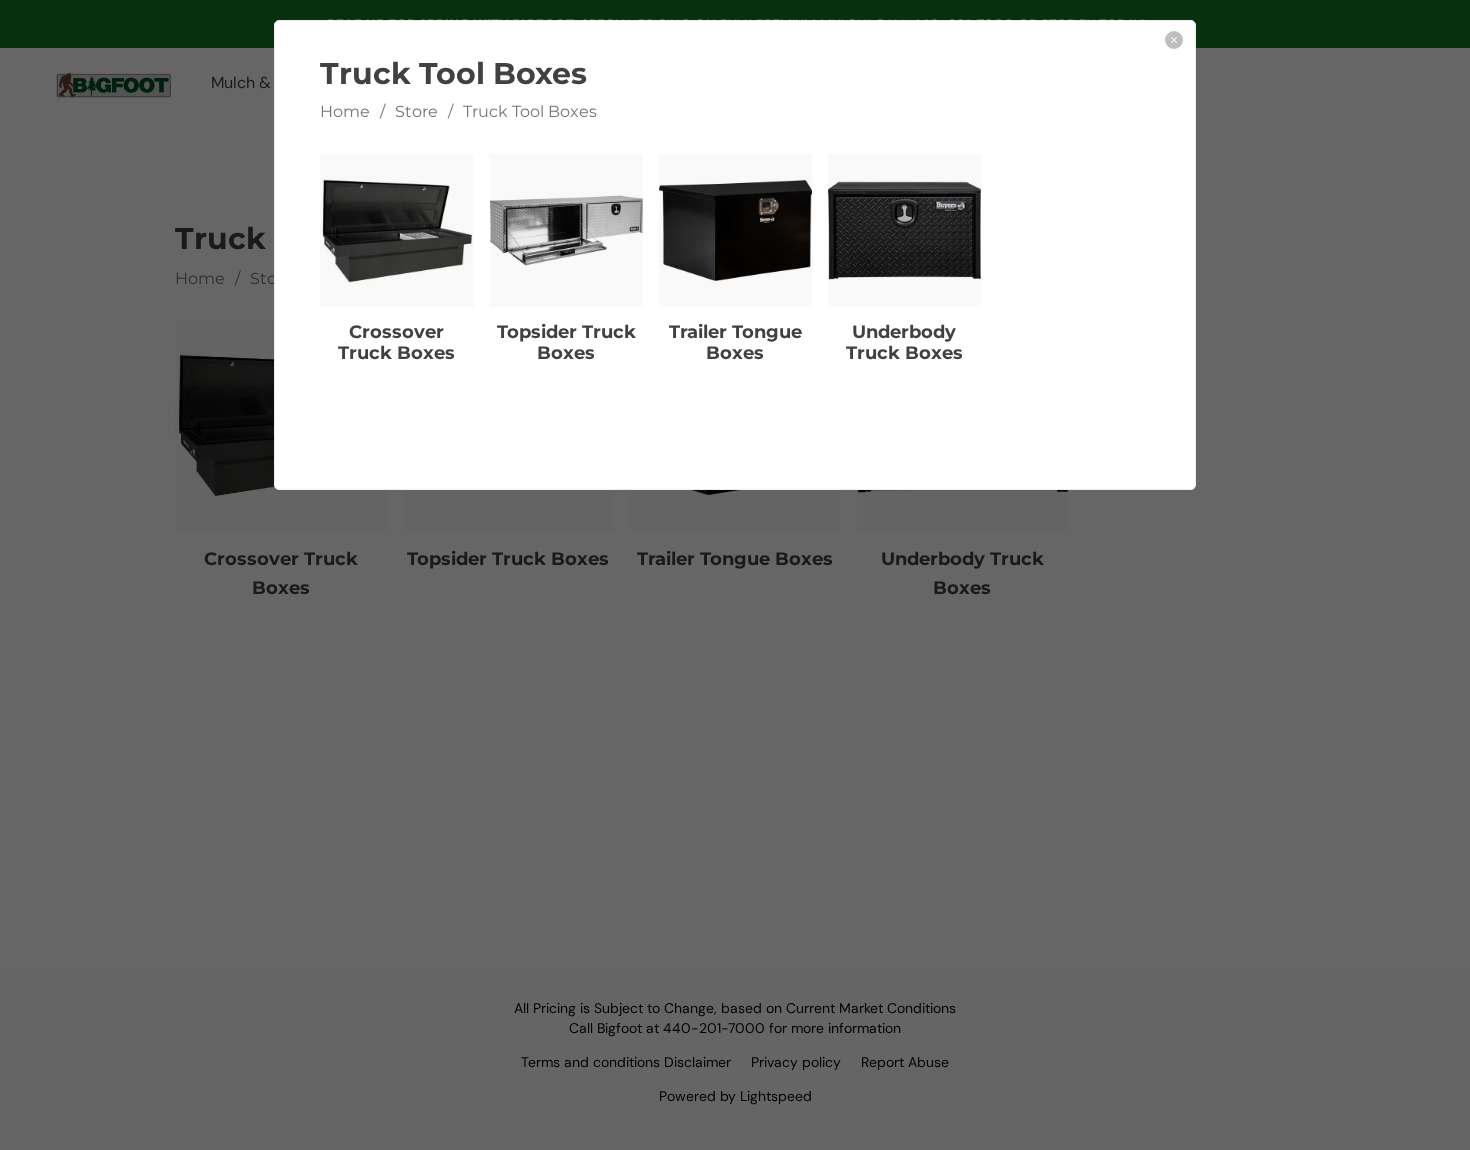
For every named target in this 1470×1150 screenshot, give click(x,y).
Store (416, 111)
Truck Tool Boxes (530, 111)
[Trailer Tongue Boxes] (735, 230)
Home (345, 111)
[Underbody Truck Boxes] (904, 230)
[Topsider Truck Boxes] (566, 230)
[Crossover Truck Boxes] (396, 230)
